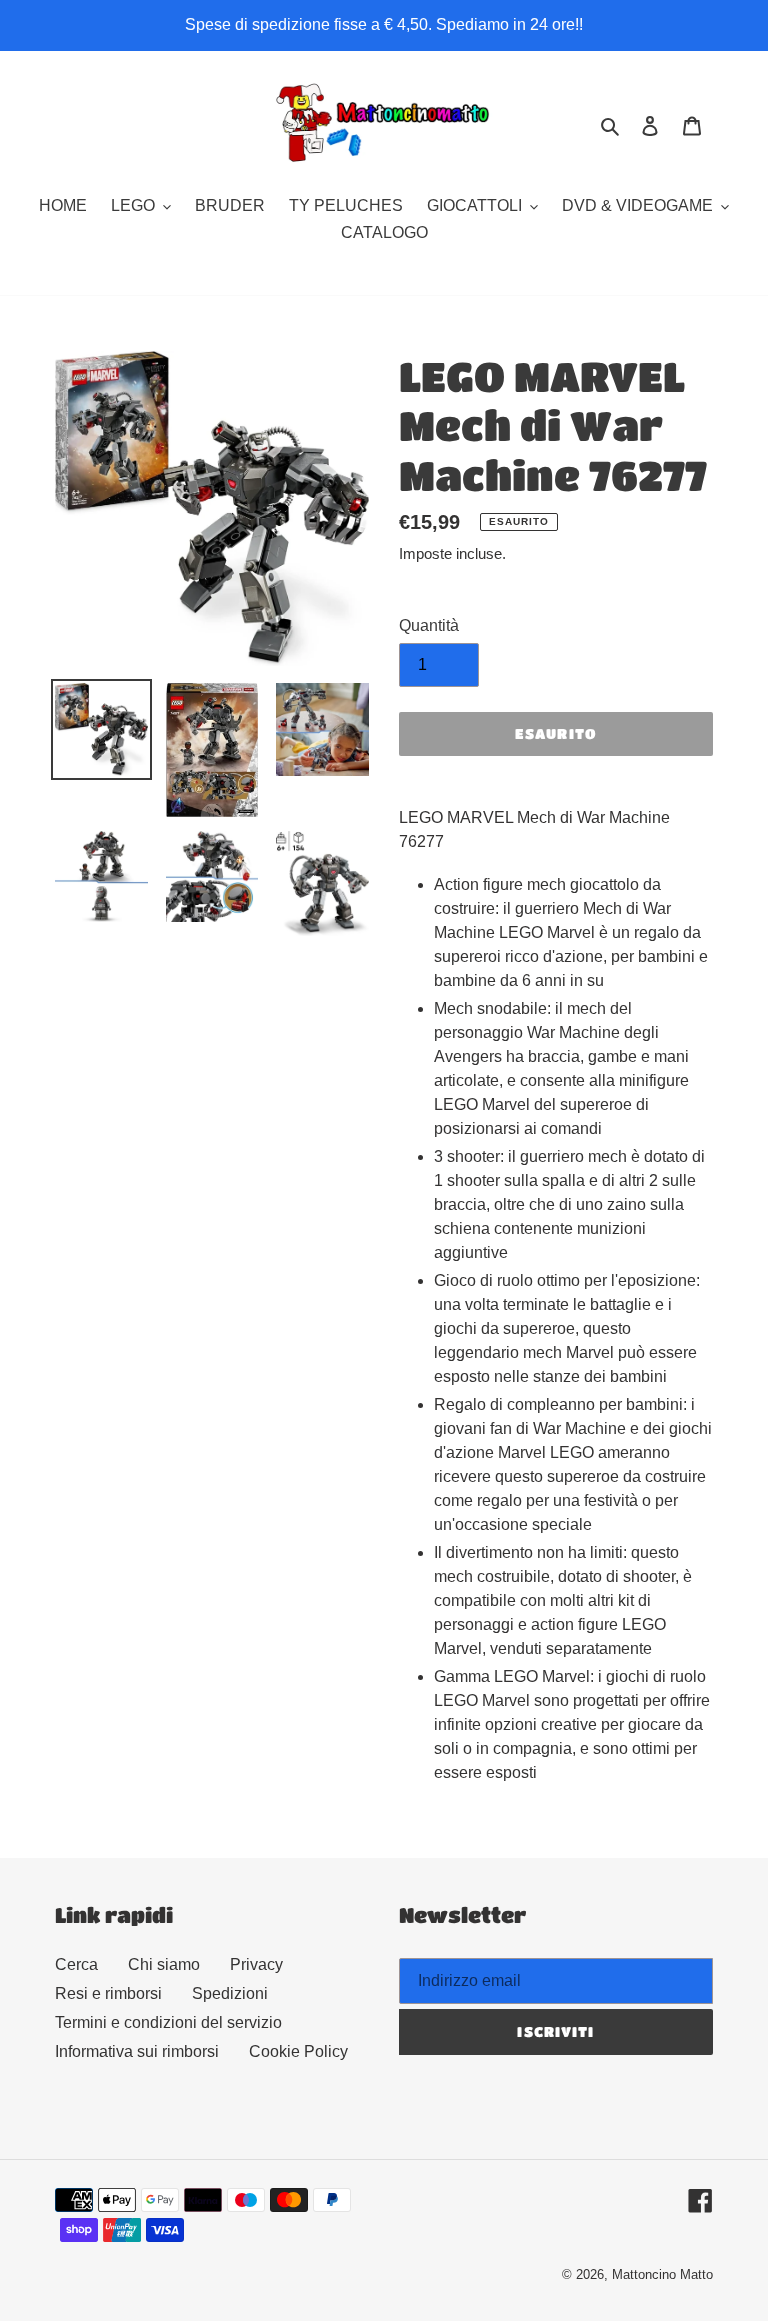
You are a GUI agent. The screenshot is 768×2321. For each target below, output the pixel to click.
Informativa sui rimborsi (137, 2051)
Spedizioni (230, 1993)
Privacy (256, 1964)
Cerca (76, 1964)
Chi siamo (164, 1964)
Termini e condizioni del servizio (168, 2022)
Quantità (429, 625)
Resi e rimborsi (108, 1993)
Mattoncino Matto (662, 2274)
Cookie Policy (298, 2051)
